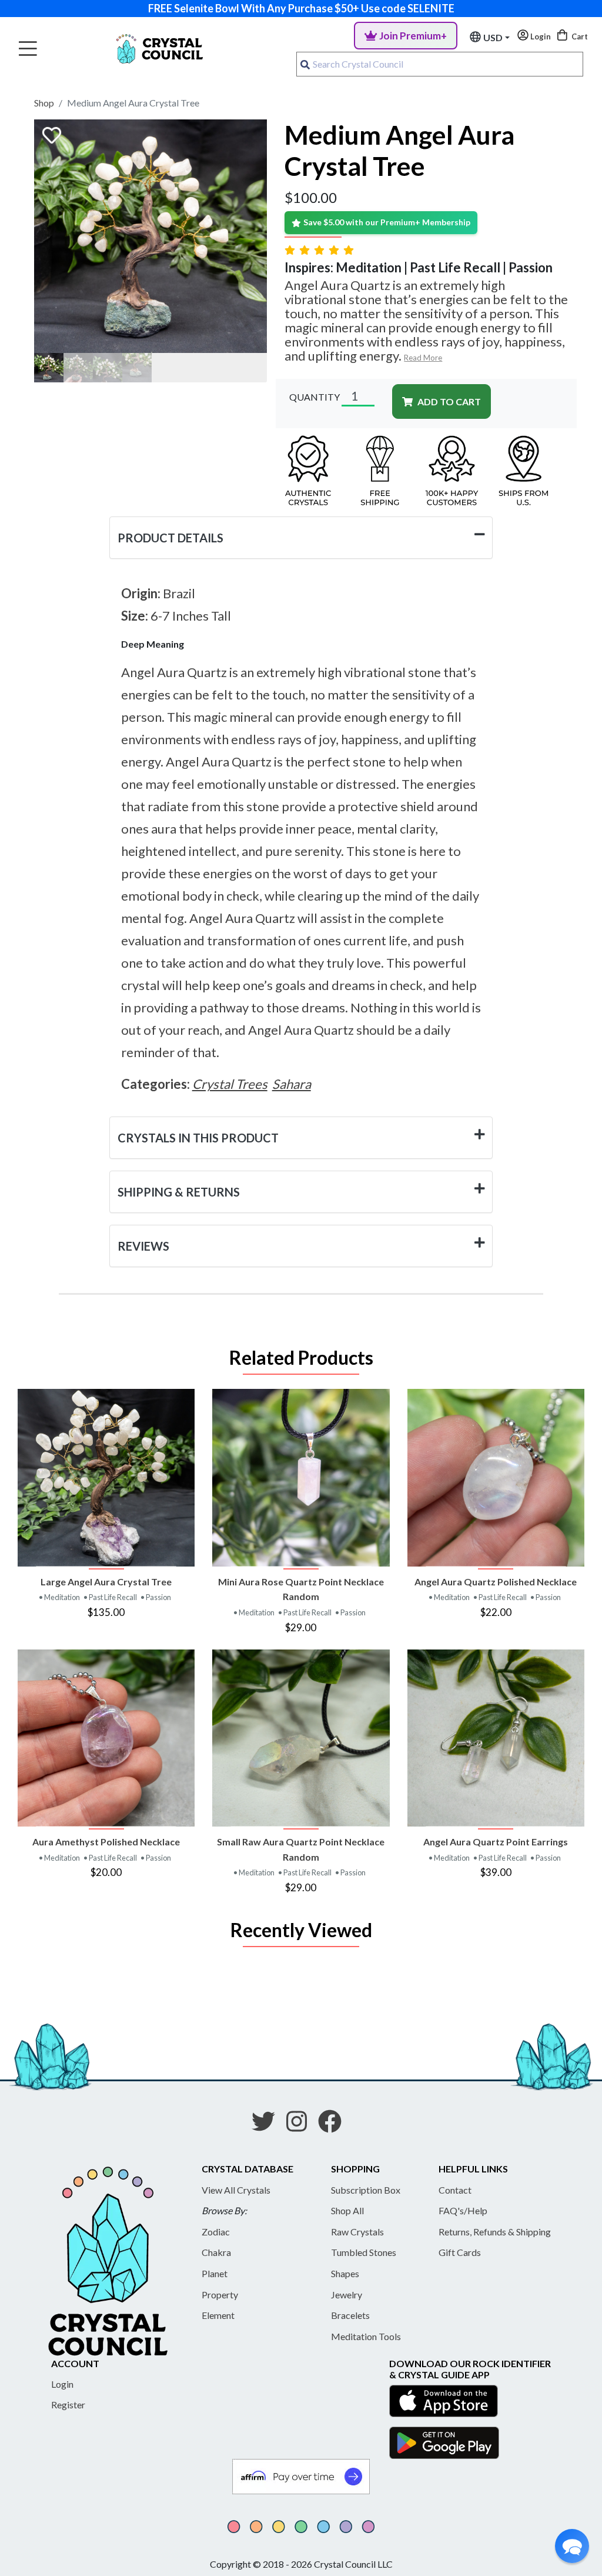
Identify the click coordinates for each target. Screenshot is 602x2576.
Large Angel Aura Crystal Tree (106, 1582)
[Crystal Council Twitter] (268, 2125)
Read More (423, 358)
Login (62, 2384)
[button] (572, 2546)
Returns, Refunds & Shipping (495, 2232)
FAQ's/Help (463, 2210)
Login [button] (540, 36)
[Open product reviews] (320, 250)
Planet (215, 2273)
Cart (579, 36)
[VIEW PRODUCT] (106, 1477)
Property (220, 2295)
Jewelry (347, 2295)
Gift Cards (460, 2252)
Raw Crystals (357, 2232)
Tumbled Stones (364, 2252)
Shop (44, 103)
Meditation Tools (366, 2336)
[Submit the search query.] (305, 64)
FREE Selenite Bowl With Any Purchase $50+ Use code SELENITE (301, 8)
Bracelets (350, 2315)
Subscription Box (366, 2190)
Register (68, 2405)
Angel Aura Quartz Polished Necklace (496, 1582)
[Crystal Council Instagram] (301, 2125)
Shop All (347, 2210)
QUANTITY (315, 397)
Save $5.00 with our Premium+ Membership (387, 222)
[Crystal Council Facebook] (335, 2125)
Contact (455, 2190)
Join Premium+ (413, 36)
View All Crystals (236, 2190)
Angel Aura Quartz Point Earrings (496, 1842)
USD (493, 37)
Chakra (216, 2252)
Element (218, 2315)
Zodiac (216, 2232)
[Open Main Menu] (28, 49)
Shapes (345, 2273)
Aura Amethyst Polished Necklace (106, 1842)
